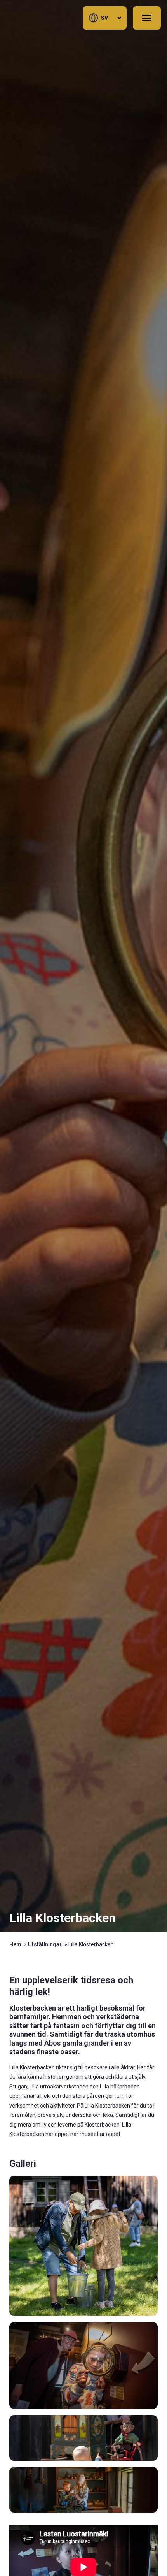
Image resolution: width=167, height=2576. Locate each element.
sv (104, 18)
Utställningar (45, 1944)
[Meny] (147, 18)
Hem (15, 1944)
